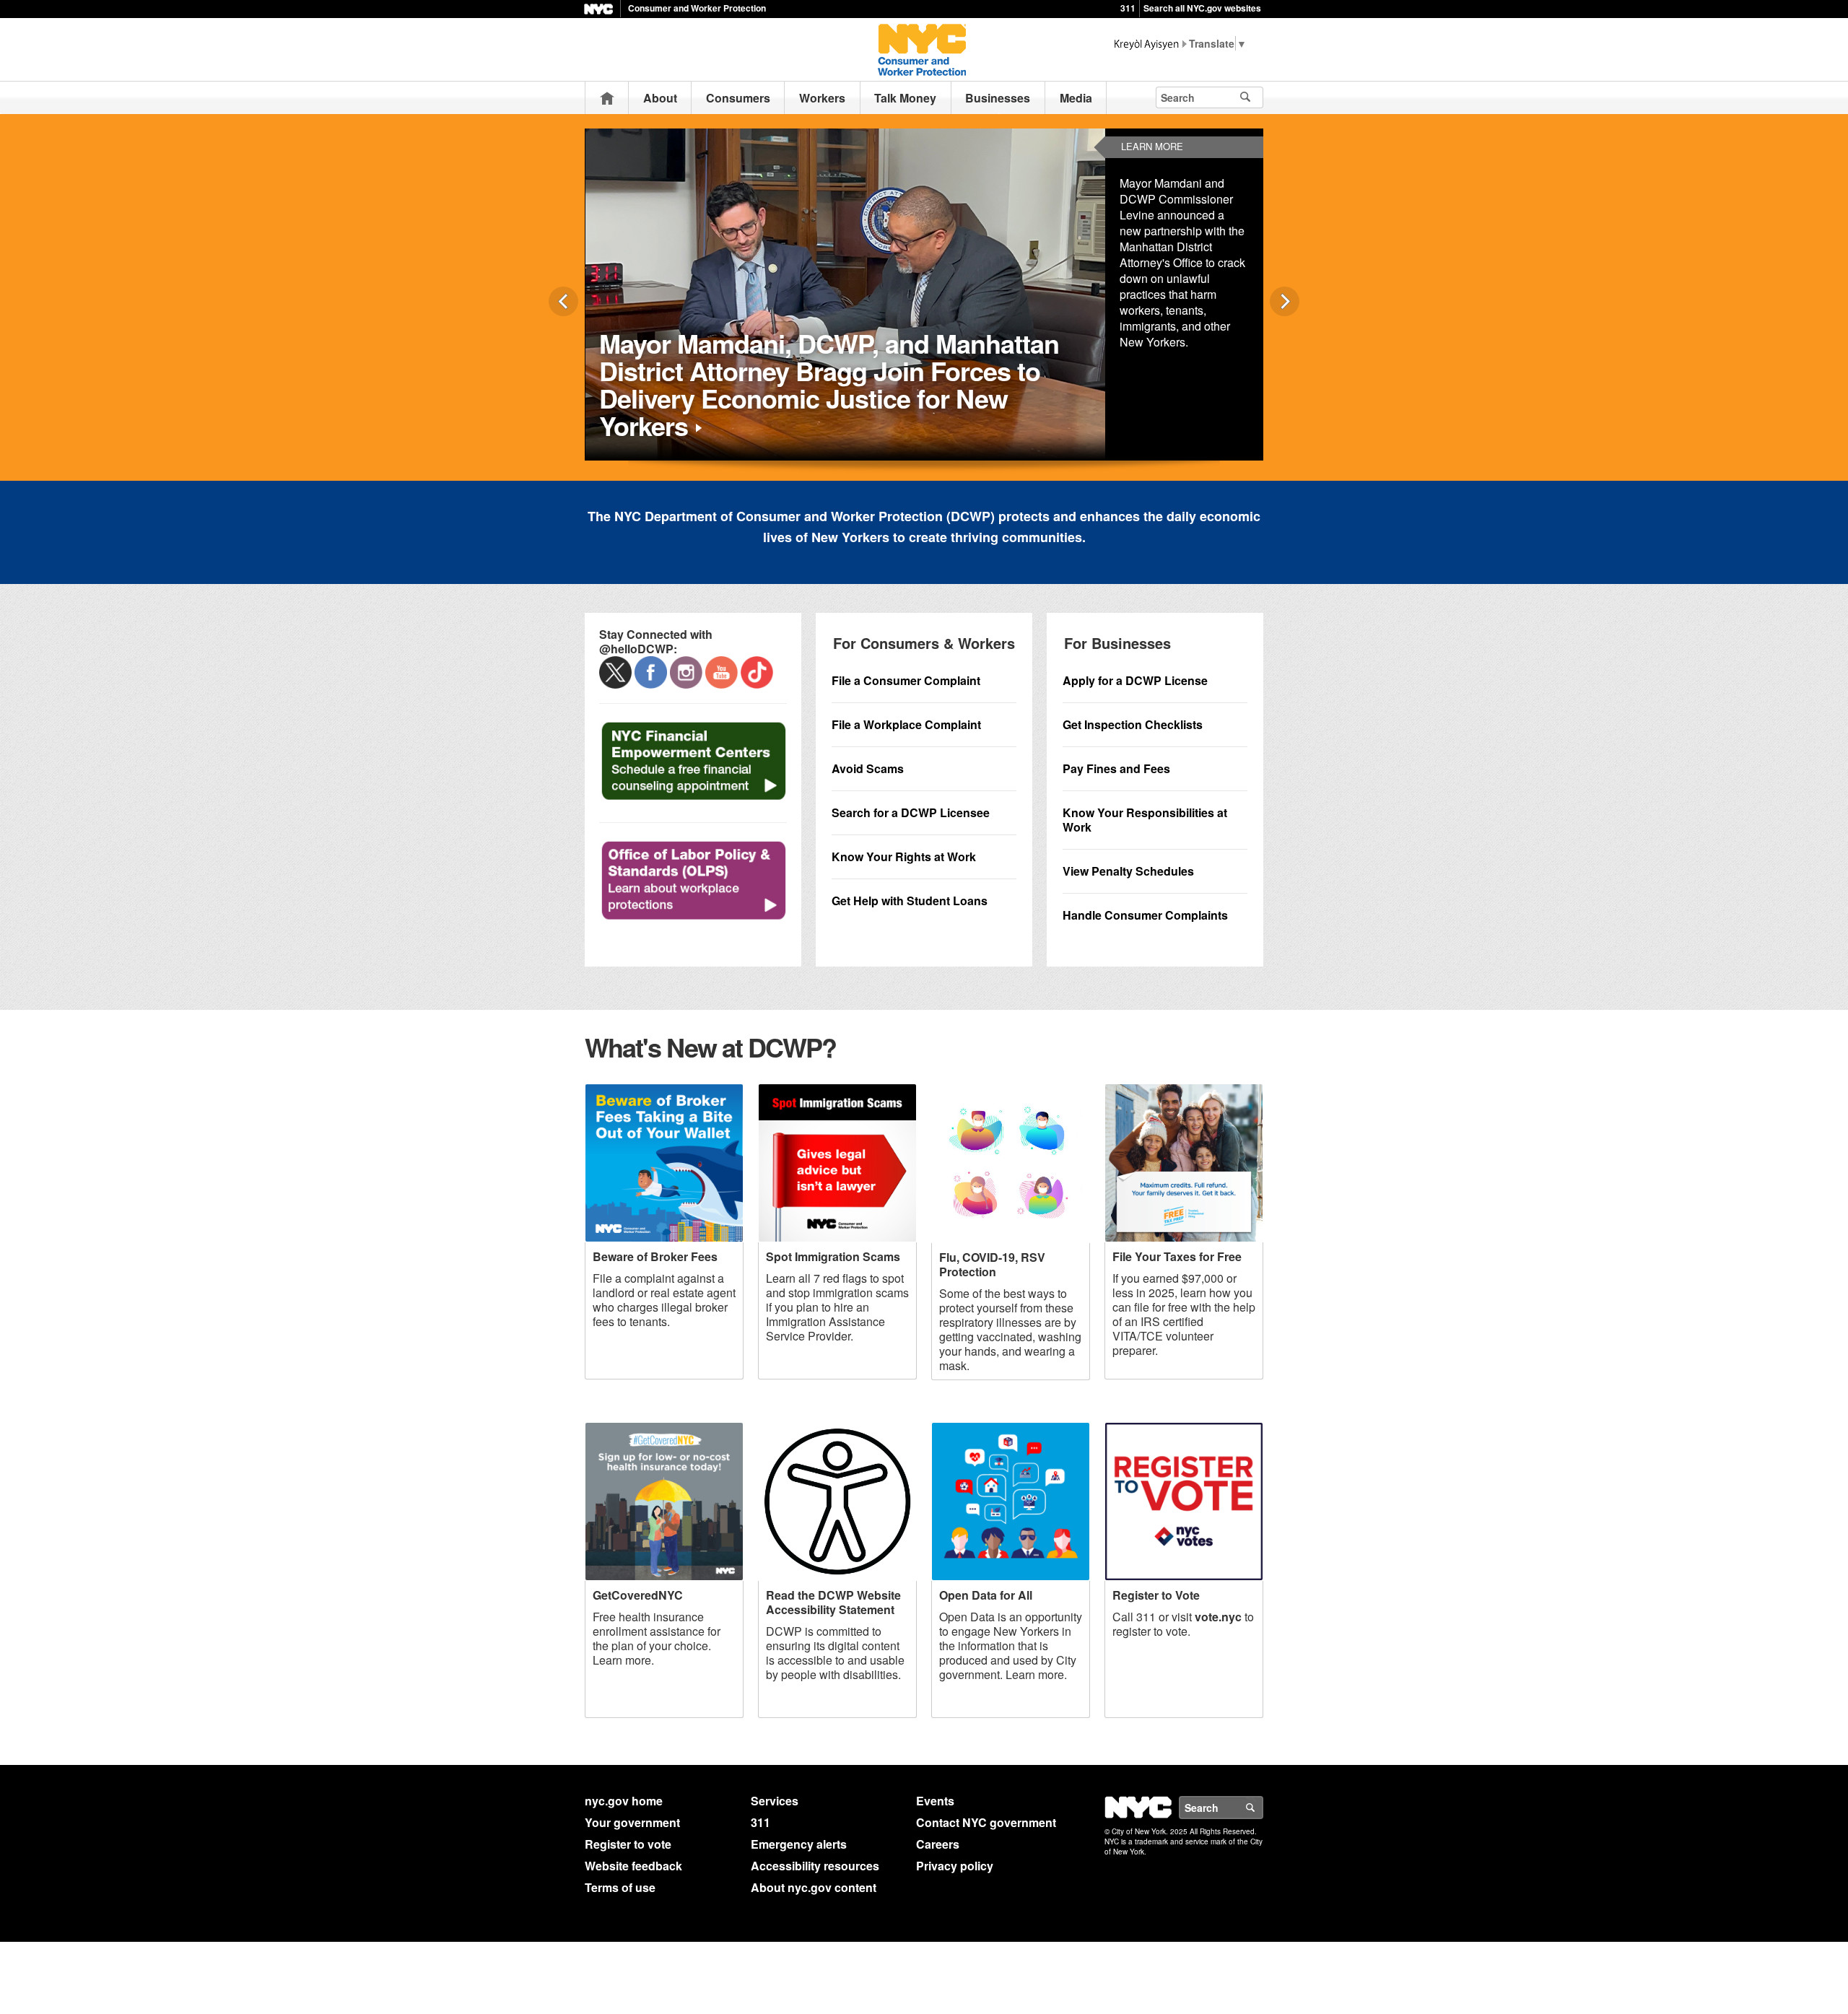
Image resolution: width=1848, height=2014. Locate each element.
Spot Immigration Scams (833, 1256)
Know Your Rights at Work (904, 856)
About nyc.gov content (814, 1887)
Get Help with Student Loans (910, 901)
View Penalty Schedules (1128, 871)
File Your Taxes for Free (1177, 1256)
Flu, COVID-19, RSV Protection (992, 1264)
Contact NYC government (986, 1822)
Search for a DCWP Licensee (911, 812)
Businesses (998, 98)
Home (607, 98)
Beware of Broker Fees (655, 1256)
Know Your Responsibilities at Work (1145, 820)
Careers (938, 1844)
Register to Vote (1156, 1595)
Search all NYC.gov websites (1202, 8)
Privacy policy (955, 1866)
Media (1076, 98)
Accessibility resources (815, 1866)
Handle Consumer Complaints (1145, 915)
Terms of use (620, 1887)
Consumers (738, 98)
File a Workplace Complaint (906, 724)
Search (1263, 1808)
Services (775, 1801)
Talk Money (905, 98)
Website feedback (633, 1866)
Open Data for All (986, 1595)
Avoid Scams (868, 768)
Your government (632, 1822)
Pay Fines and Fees (1116, 768)
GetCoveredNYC (638, 1595)
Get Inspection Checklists (1133, 724)
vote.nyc (1218, 1617)
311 (1128, 8)
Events (935, 1801)
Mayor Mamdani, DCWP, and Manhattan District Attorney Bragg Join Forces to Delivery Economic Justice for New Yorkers (829, 384)
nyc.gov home (624, 1801)
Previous (563, 301)
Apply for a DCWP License (1135, 680)
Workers (822, 98)
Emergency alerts (799, 1844)
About (660, 98)
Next (1285, 301)
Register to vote (628, 1844)
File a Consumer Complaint (906, 680)
